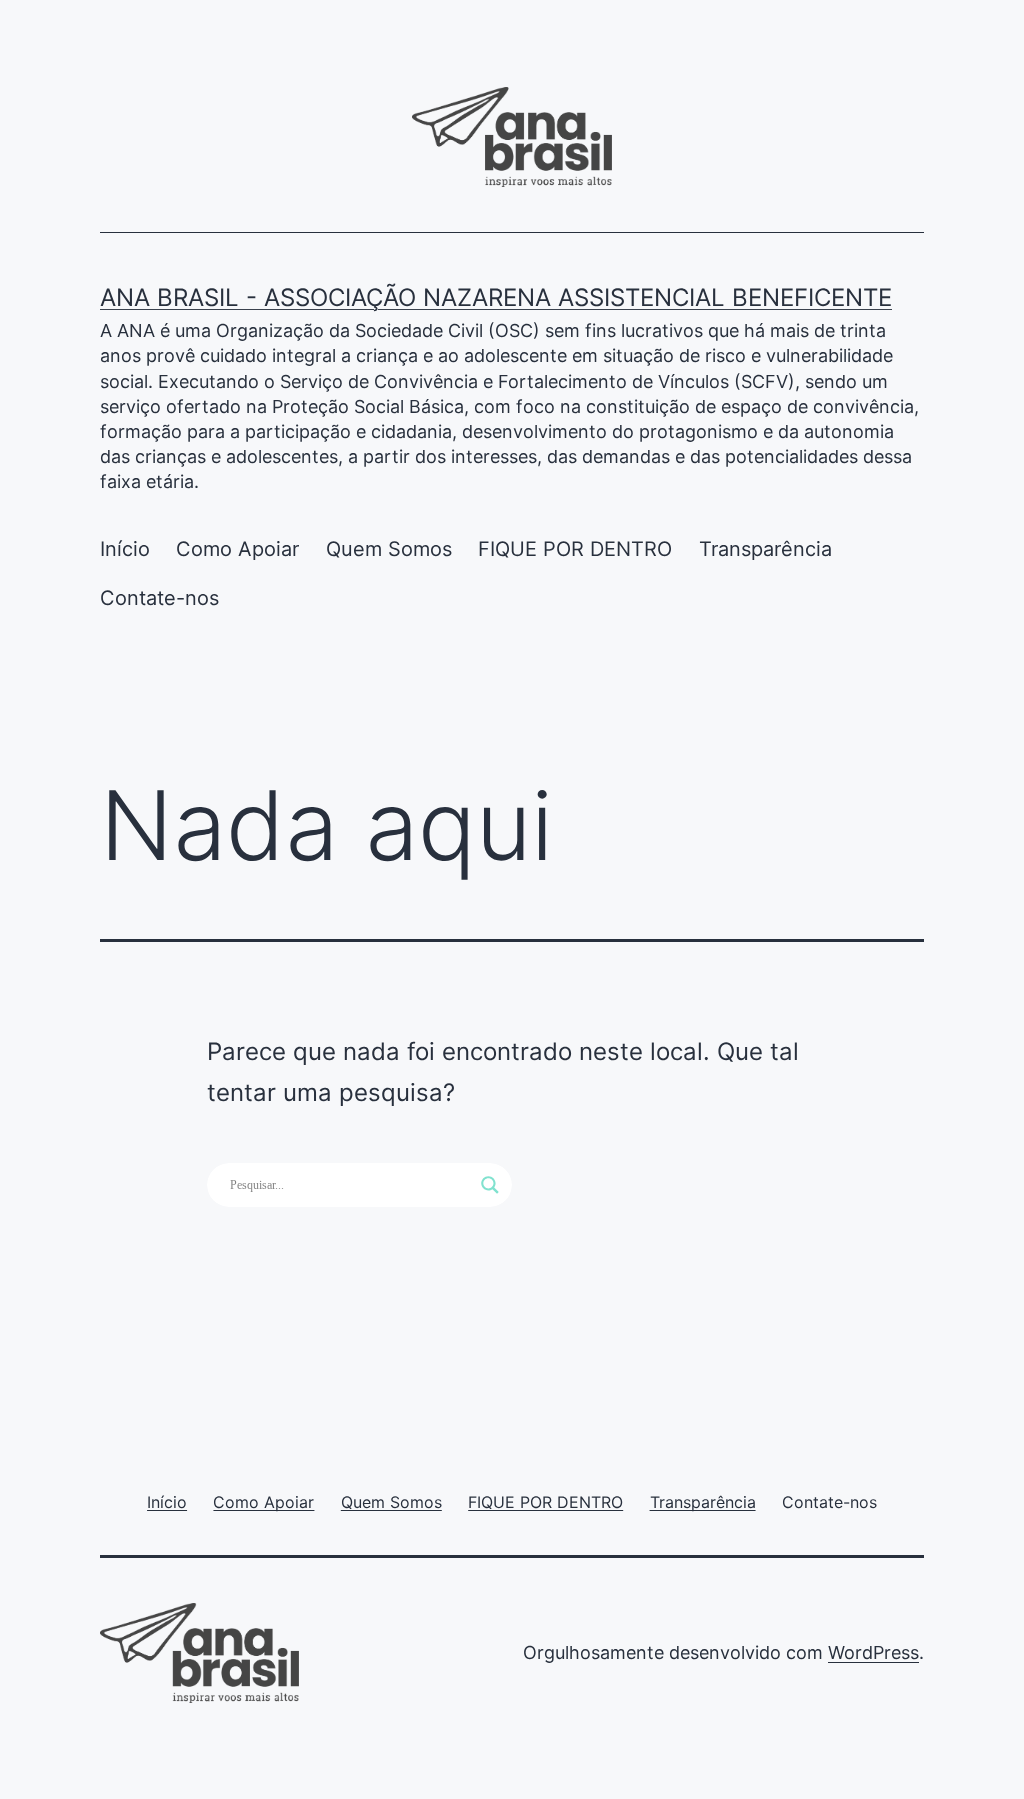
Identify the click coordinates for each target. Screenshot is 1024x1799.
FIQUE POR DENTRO (575, 549)
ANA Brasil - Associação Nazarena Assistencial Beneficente (496, 297)
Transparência (765, 549)
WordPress (873, 1652)
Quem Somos (389, 549)
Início (125, 549)
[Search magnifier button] (490, 1185)
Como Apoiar (237, 549)
